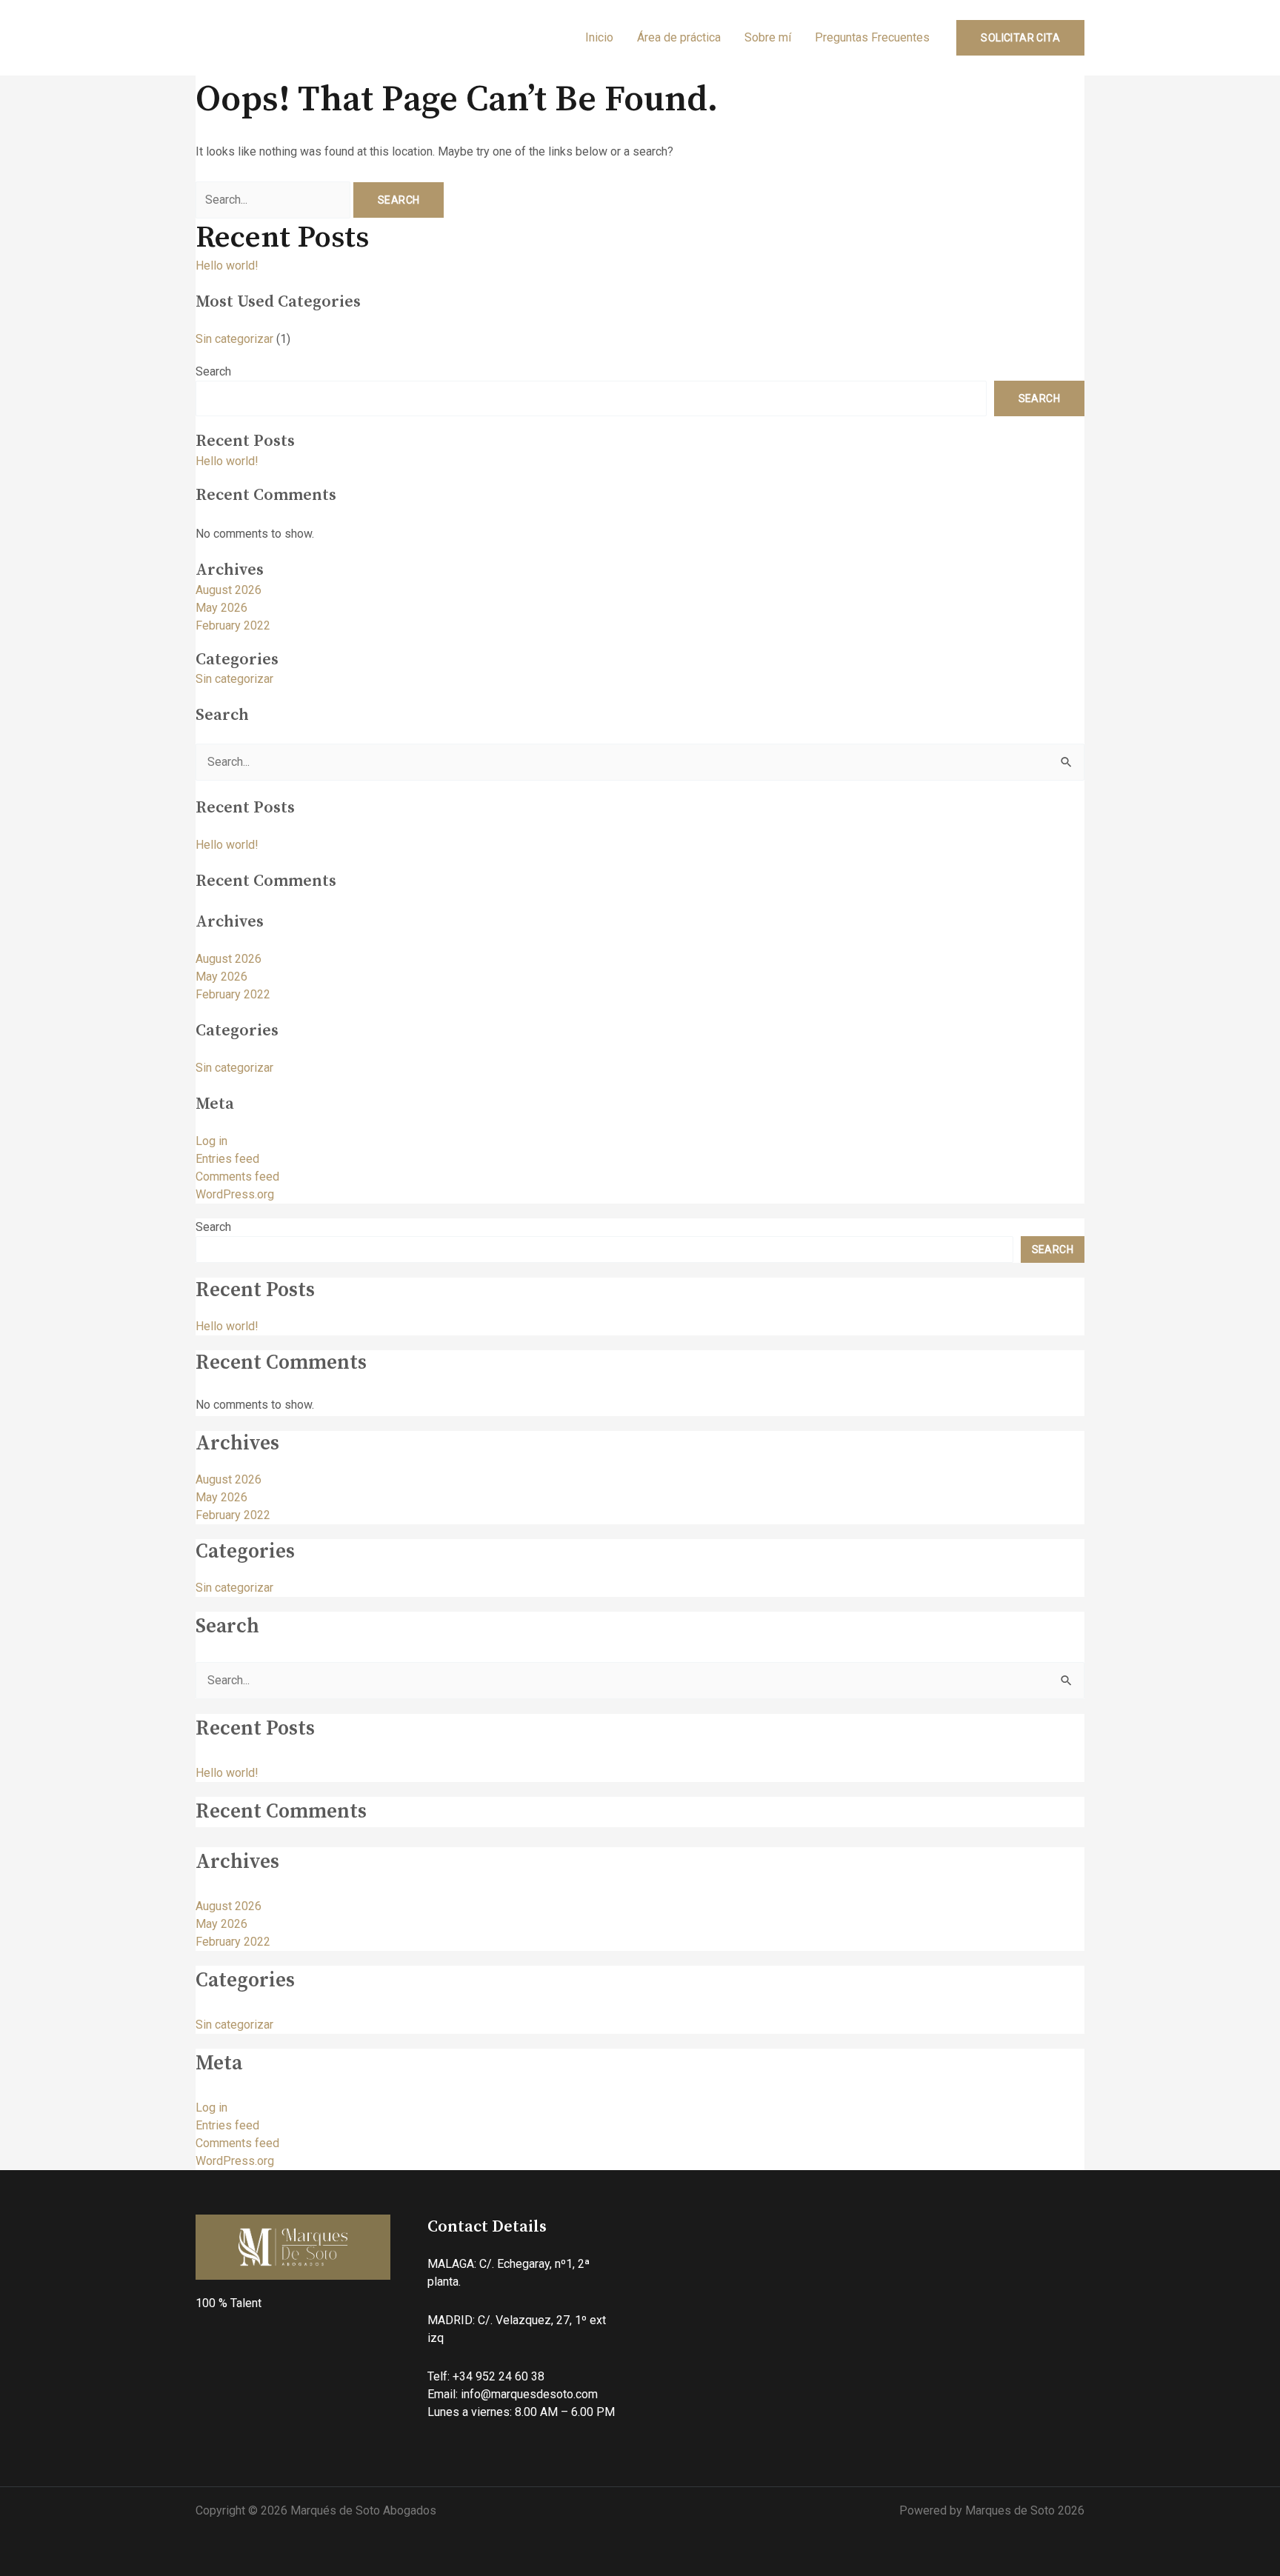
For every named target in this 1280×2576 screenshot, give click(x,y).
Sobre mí (768, 37)
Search (213, 371)
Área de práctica (679, 37)
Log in (211, 1141)
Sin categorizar (234, 339)
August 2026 (229, 590)
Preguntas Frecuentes (872, 37)
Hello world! (227, 266)
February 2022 (233, 625)
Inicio (599, 37)
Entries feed (227, 1159)
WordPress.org (235, 1194)
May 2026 (221, 608)
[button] (1020, 38)
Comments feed (237, 1177)
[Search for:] (274, 200)
